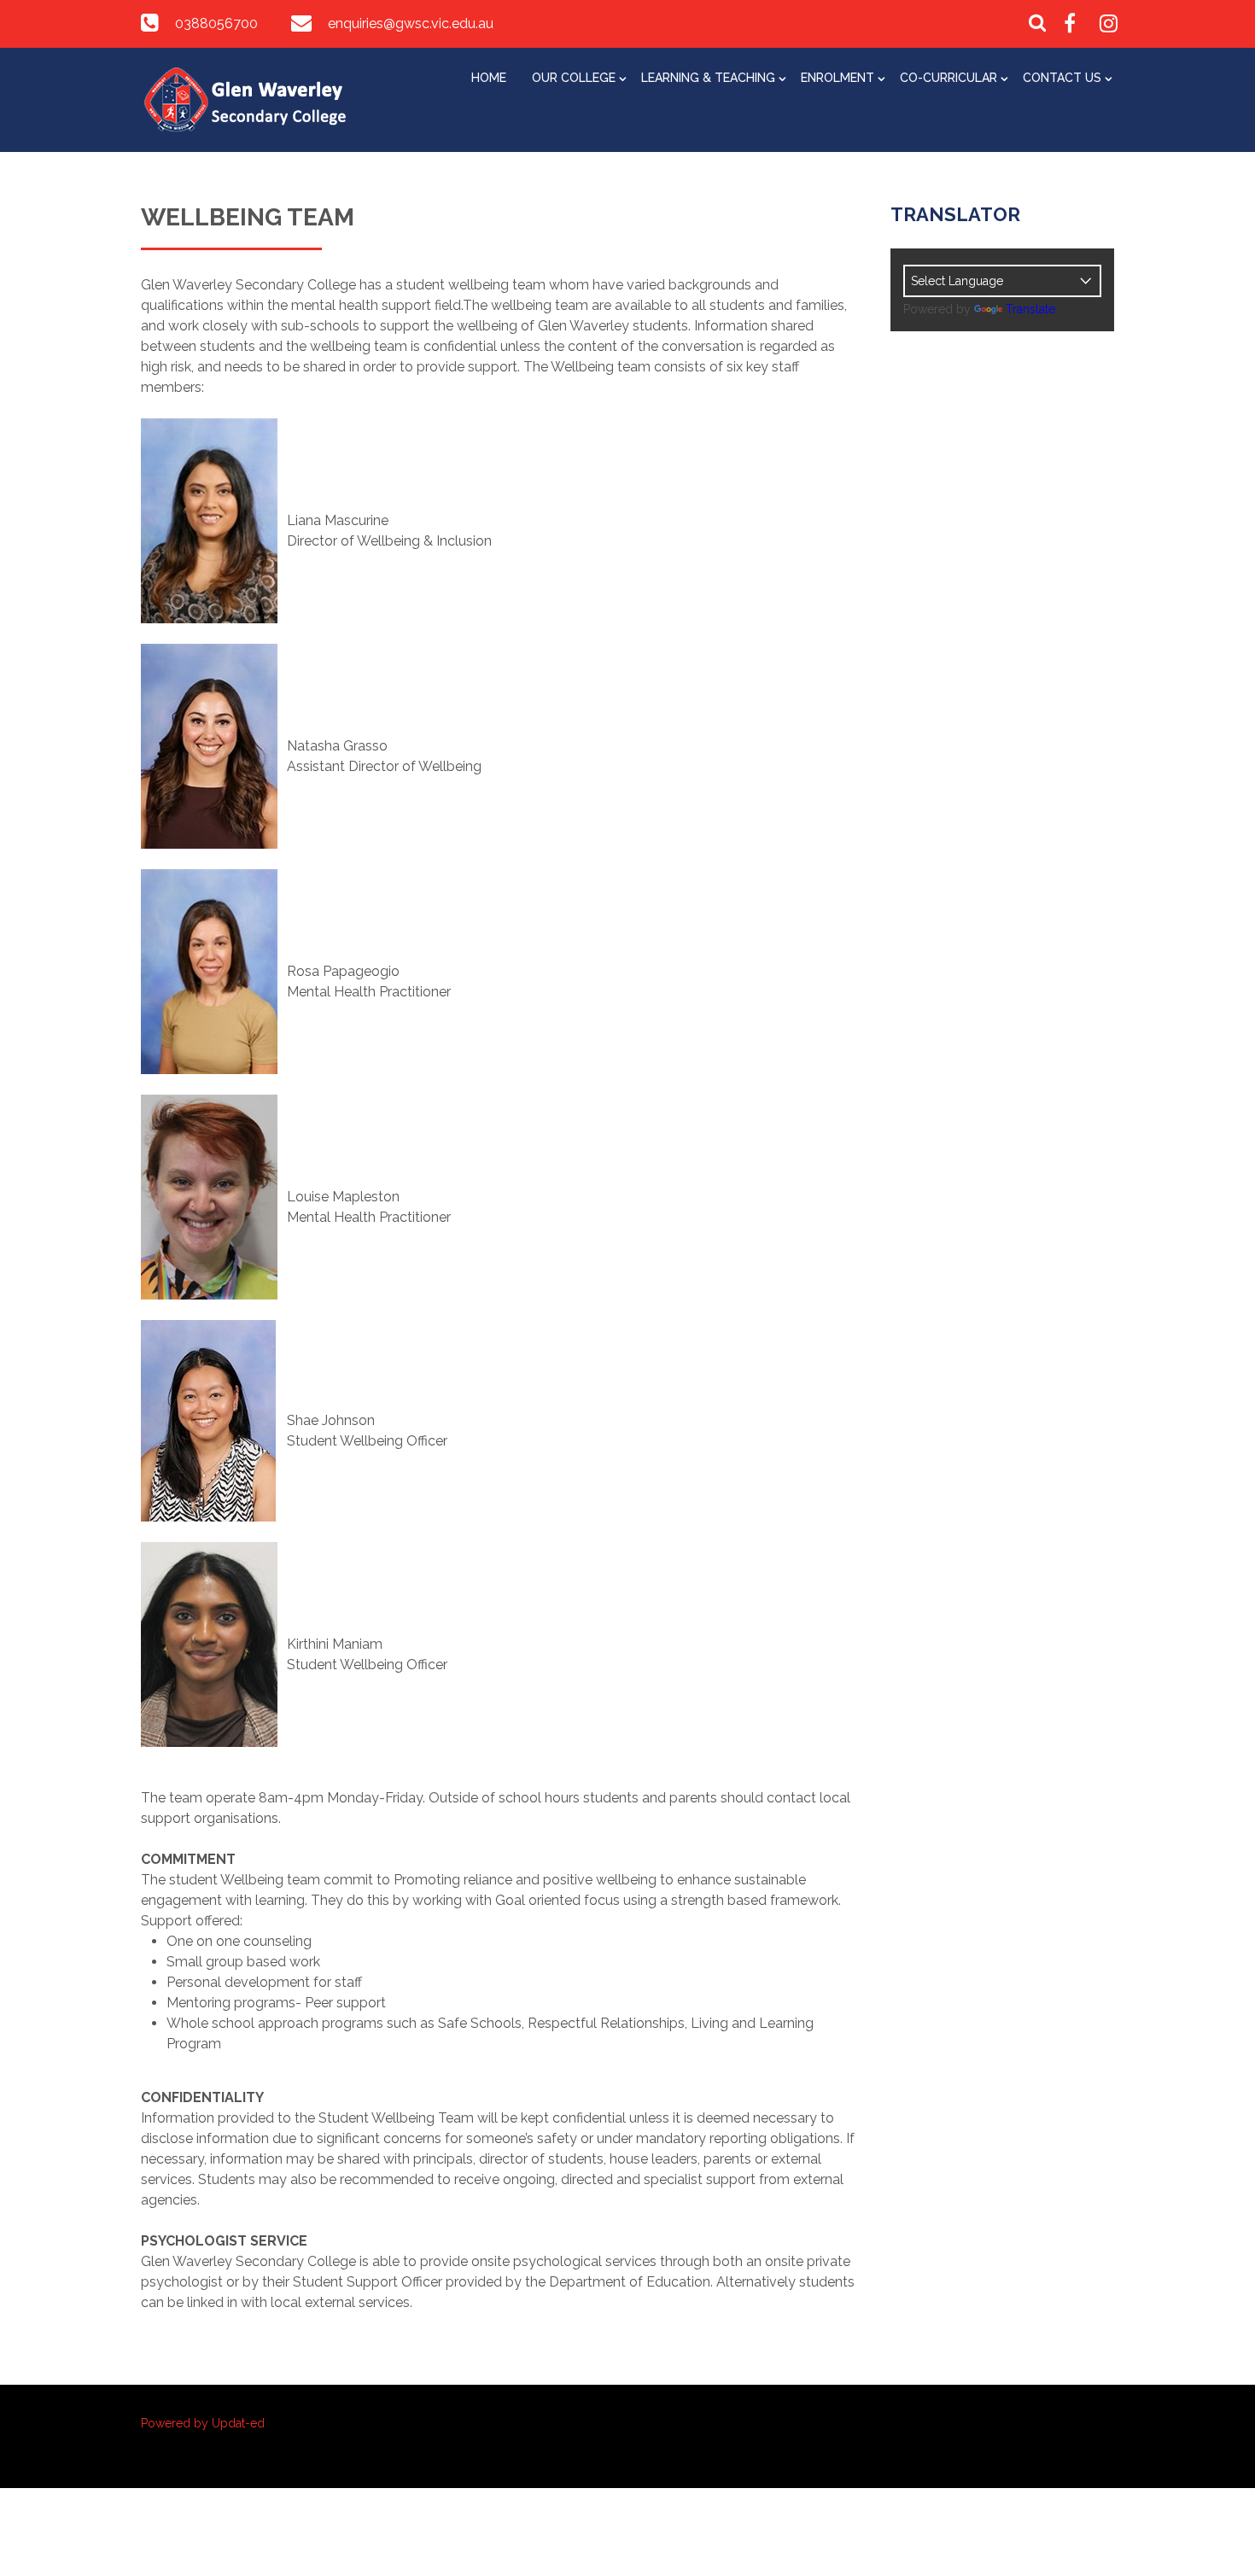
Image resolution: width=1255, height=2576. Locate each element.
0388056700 (216, 23)
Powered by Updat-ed (203, 2423)
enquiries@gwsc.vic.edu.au (411, 23)
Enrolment (838, 78)
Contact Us (1062, 78)
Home (489, 78)
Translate (1030, 309)
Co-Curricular (949, 78)
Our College (574, 78)
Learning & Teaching (708, 78)
